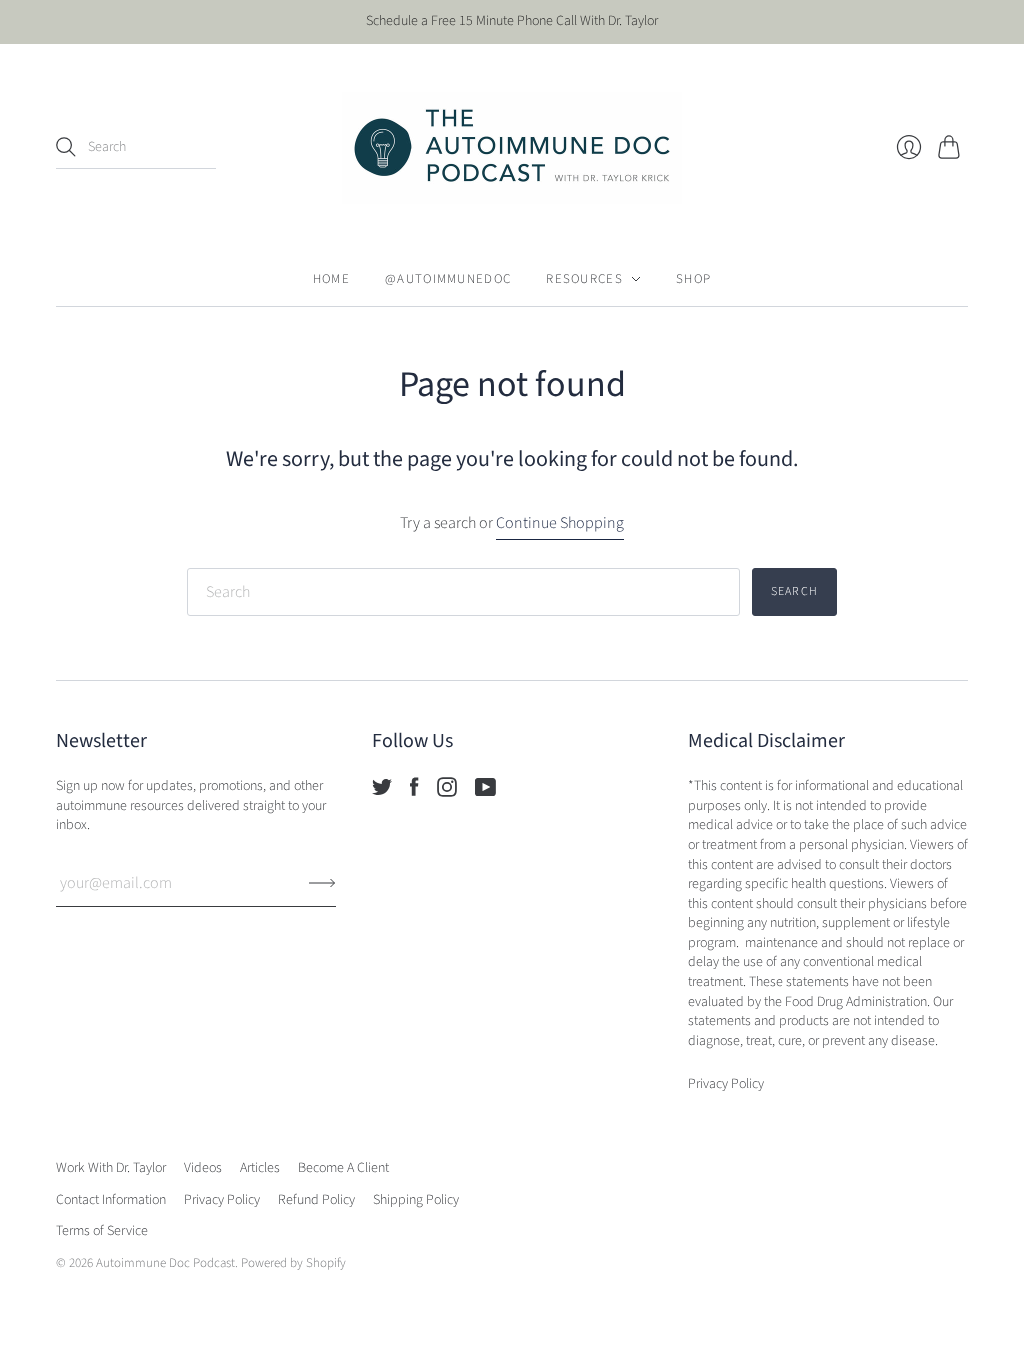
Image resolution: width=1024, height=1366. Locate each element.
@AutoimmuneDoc (448, 279)
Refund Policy (316, 1200)
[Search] (66, 147)
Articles (260, 1168)
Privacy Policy (222, 1200)
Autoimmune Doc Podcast (165, 1263)
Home (331, 279)
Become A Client (343, 1168)
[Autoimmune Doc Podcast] (512, 148)
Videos (203, 1168)
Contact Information (111, 1200)
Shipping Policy (416, 1200)
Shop (693, 279)
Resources (584, 279)
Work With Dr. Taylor (111, 1168)
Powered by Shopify (293, 1263)
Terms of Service (102, 1231)
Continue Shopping (560, 523)
